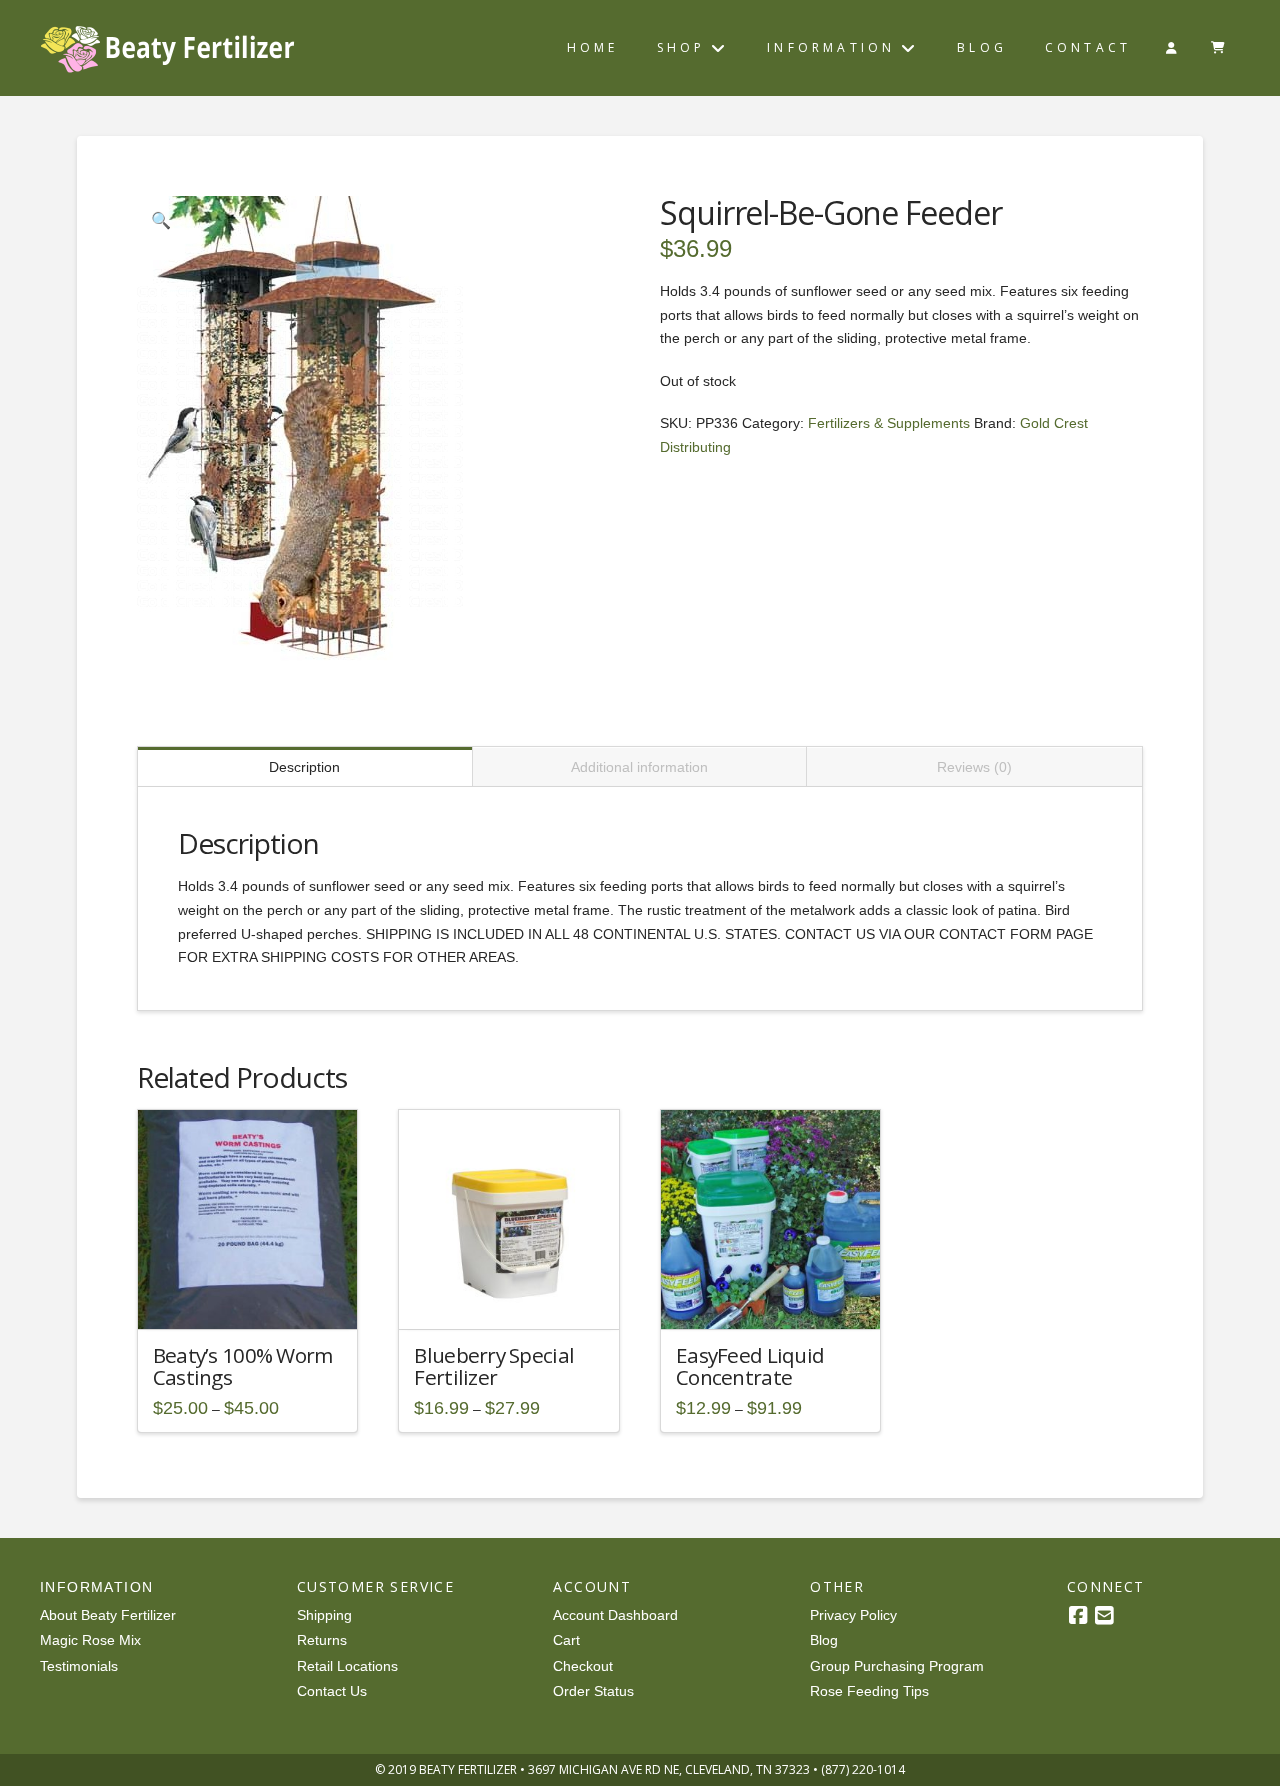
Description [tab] (304, 767)
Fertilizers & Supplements (889, 423)
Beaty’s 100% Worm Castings (243, 1366)
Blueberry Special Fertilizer (494, 1366)
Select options (253, 1297)
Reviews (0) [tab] (974, 767)
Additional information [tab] (639, 767)
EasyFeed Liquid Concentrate (750, 1366)
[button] (161, 220)
